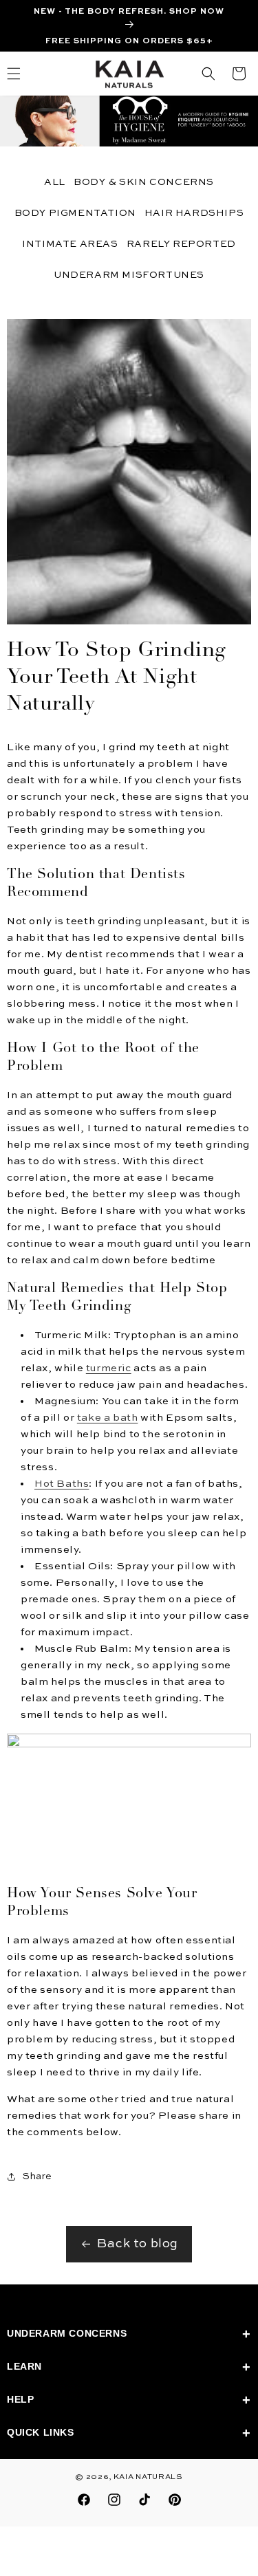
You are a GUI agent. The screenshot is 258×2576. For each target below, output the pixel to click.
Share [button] (37, 2176)
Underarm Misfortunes (129, 275)
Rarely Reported (181, 244)
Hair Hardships (194, 213)
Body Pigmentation (75, 213)
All (55, 182)
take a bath (108, 1418)
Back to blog (138, 2244)
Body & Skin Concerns (144, 182)
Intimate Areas (70, 244)
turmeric (109, 1368)
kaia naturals (148, 2477)
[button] (208, 74)
